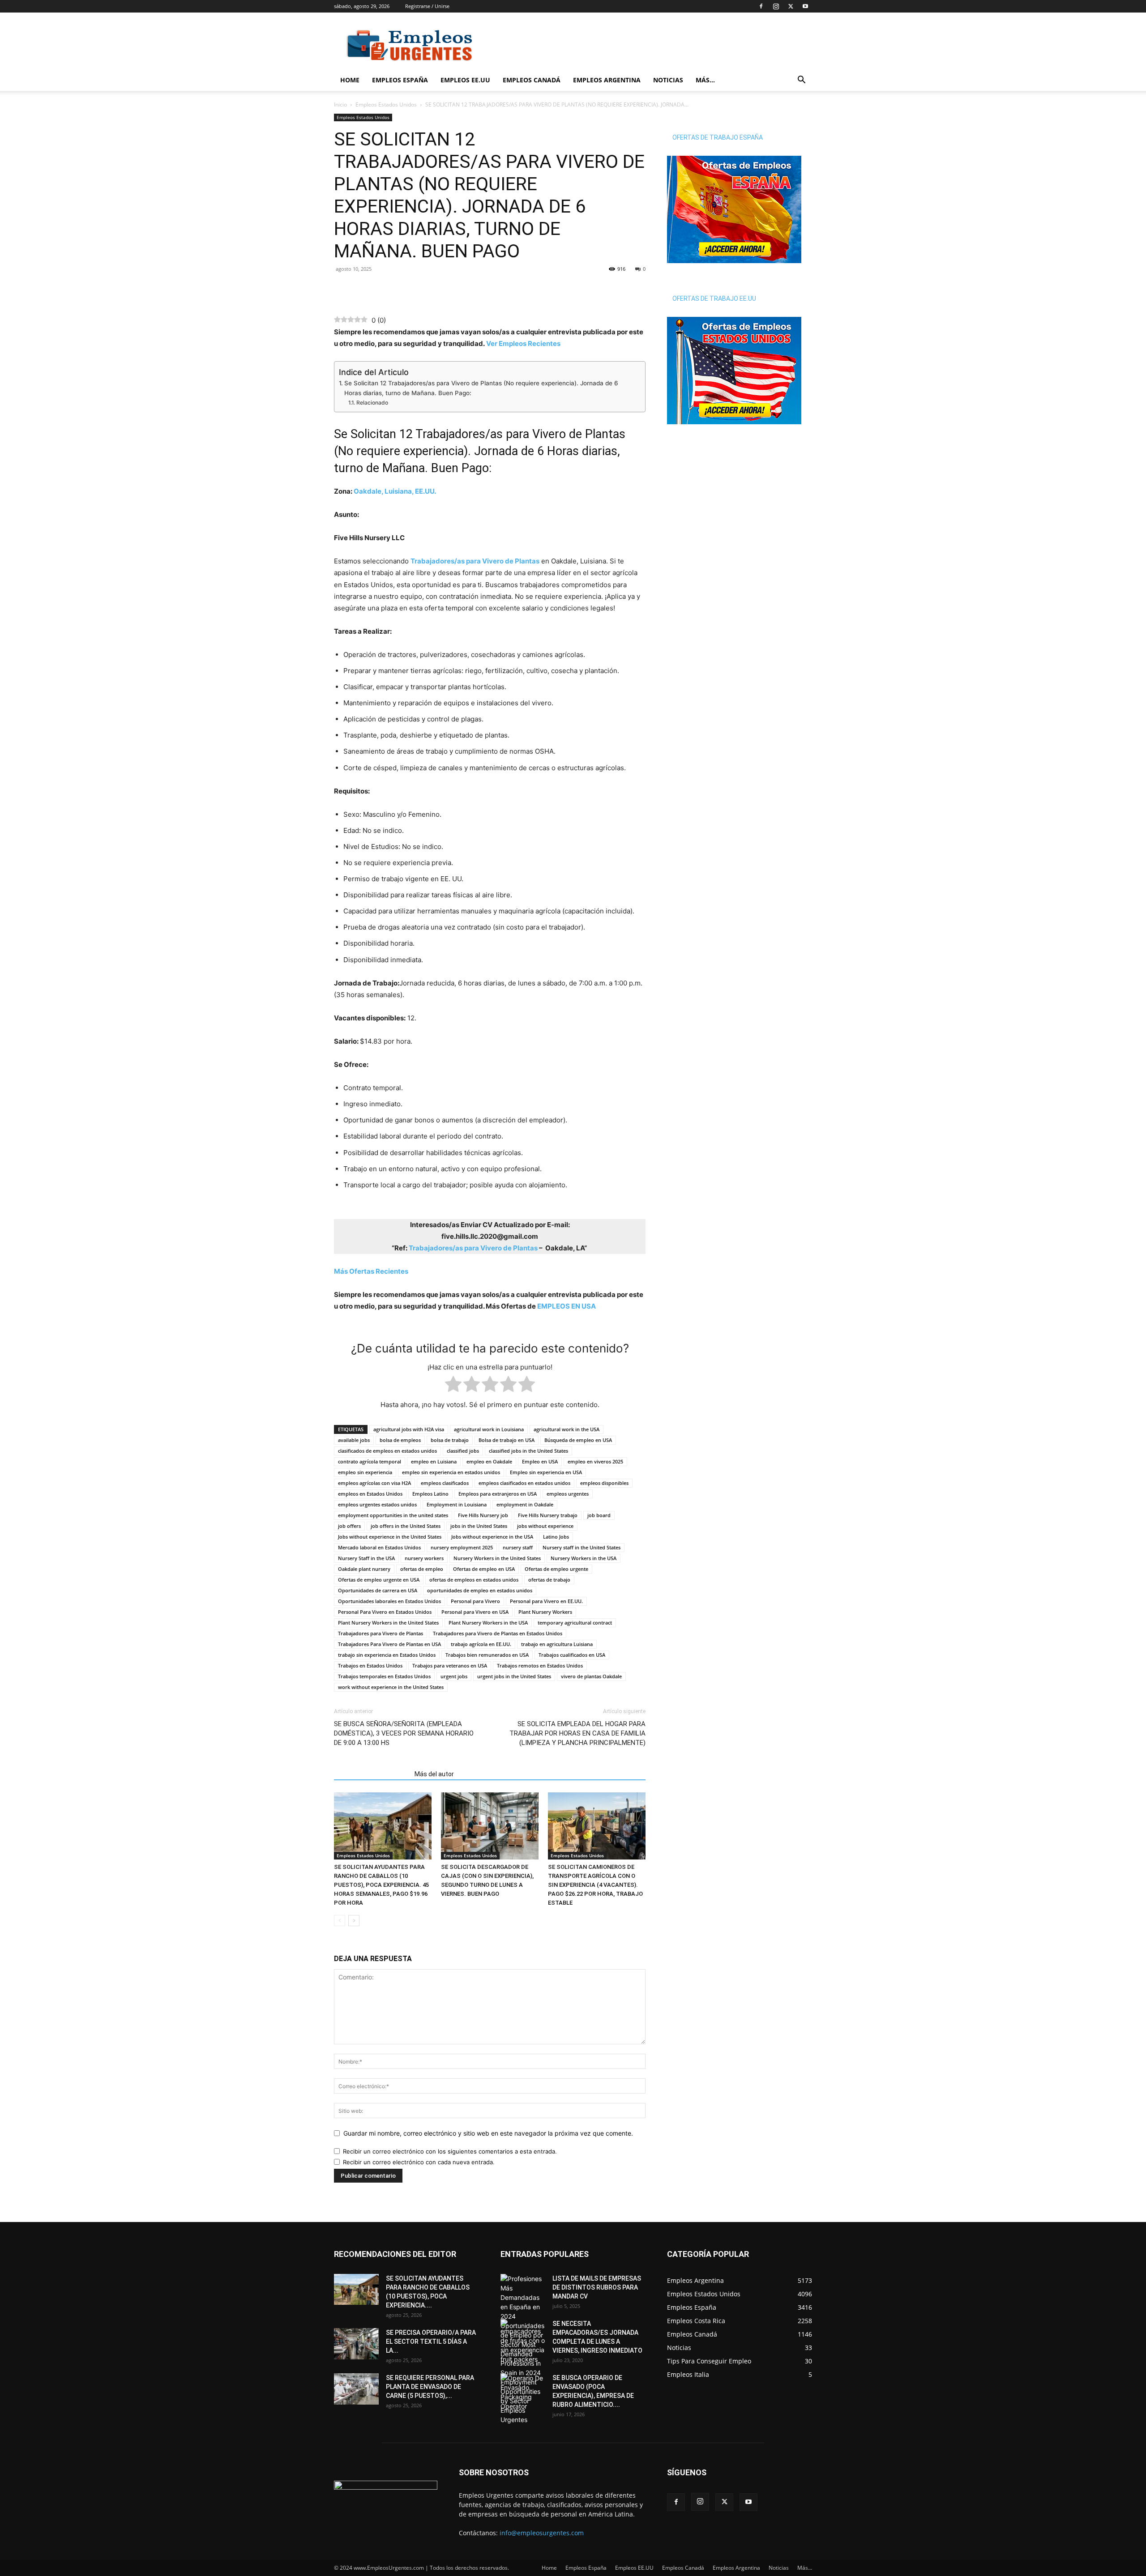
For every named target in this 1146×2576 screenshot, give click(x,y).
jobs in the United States (479, 1526)
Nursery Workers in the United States (497, 1558)
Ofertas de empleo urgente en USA (379, 1580)
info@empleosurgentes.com (542, 2533)
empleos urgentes (568, 1494)
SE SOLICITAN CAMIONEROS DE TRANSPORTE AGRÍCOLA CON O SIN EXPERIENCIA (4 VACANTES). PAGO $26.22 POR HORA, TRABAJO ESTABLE (595, 1885)
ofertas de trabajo (549, 1580)
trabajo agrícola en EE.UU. (481, 1644)
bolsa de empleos (400, 1440)
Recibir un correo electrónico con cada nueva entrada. (419, 2162)
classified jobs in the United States (528, 1451)
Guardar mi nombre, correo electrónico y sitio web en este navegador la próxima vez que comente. (488, 2133)
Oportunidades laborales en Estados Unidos (389, 1601)
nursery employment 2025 (462, 1547)
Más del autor (434, 1774)
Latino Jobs (556, 1537)
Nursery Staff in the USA (366, 1558)
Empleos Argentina (607, 80)
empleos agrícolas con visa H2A (374, 1483)
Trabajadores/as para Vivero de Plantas (475, 561)
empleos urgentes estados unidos (377, 1504)
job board (599, 1515)
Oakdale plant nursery (364, 1569)
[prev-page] (340, 1921)
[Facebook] (761, 6)
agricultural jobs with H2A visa (409, 1429)
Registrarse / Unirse (427, 6)
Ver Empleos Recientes (523, 343)
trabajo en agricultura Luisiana (557, 1644)
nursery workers (424, 1558)
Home (350, 80)
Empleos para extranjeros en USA (498, 1494)
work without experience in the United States (391, 1687)
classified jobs (463, 1451)
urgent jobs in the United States (514, 1676)
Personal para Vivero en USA (475, 1612)
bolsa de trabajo (450, 1440)
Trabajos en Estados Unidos (370, 1665)
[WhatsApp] (363, 289)
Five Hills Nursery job (483, 1515)
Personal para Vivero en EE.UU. (546, 1601)
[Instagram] (776, 6)
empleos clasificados (445, 1483)
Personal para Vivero (475, 1601)
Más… (705, 80)
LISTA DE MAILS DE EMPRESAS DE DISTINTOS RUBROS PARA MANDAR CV (597, 2287)
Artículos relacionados (372, 1774)
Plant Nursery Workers (545, 1612)
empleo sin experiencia (365, 1472)
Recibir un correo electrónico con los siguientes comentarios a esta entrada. (450, 2151)
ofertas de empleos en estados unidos (474, 1580)
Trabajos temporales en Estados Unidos (384, 1676)
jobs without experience (545, 1526)
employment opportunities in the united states (393, 1515)
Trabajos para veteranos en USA (450, 1665)
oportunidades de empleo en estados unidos (480, 1590)
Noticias (668, 80)
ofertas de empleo (422, 1569)
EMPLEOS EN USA (567, 1306)
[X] (791, 6)
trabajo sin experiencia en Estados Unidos (387, 1655)
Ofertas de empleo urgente (556, 1569)
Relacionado (372, 403)
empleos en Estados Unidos (370, 1494)
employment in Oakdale (525, 1504)
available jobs (354, 1440)
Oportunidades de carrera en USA (378, 1590)
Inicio (340, 104)
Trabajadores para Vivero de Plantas (381, 1633)
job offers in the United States (406, 1526)
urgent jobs (454, 1676)
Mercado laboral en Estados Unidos (379, 1547)
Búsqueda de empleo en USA (578, 1440)
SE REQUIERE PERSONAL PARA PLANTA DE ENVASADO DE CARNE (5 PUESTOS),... (430, 2387)
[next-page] (354, 1921)
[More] (405, 289)
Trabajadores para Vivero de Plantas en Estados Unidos (498, 1633)
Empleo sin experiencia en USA (546, 1472)
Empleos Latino (430, 1494)
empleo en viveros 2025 (595, 1461)
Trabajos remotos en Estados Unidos (540, 1665)
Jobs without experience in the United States (390, 1537)
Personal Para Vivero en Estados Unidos (385, 1612)
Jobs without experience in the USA (492, 1537)
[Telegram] (384, 289)
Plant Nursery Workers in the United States (388, 1623)
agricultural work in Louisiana (489, 1429)
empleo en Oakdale (489, 1461)
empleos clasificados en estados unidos (524, 1483)
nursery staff (518, 1547)
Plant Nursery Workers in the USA (488, 1623)
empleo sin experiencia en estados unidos (451, 1472)
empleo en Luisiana (434, 1461)
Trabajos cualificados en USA (572, 1655)
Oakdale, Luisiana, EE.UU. (395, 491)
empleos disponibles (604, 1483)
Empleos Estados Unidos (386, 104)
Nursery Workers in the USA (584, 1558)
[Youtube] (805, 6)
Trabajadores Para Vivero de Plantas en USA (389, 1644)
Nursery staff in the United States (582, 1547)
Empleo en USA (540, 1461)
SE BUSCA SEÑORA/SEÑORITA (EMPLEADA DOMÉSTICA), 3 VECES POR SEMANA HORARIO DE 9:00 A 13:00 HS (404, 1733)
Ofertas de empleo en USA (484, 1569)
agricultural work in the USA (567, 1429)
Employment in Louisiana (457, 1504)
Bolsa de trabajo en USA (507, 1440)
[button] (801, 81)
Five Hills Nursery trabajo (548, 1515)
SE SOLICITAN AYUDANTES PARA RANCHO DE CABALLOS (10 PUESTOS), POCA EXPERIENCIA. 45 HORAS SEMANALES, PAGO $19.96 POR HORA (381, 1885)
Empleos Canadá (532, 80)
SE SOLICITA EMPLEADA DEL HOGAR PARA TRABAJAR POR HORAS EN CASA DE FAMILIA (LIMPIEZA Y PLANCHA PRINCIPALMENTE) (577, 1733)
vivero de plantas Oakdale (591, 1676)
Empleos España (400, 80)
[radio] (453, 1386)
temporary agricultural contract (575, 1623)
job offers (349, 1526)
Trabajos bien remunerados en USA (487, 1655)
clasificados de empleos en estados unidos (387, 1451)
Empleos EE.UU (465, 80)
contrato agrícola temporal (370, 1461)
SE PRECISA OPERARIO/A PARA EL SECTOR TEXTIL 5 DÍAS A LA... (431, 2341)
